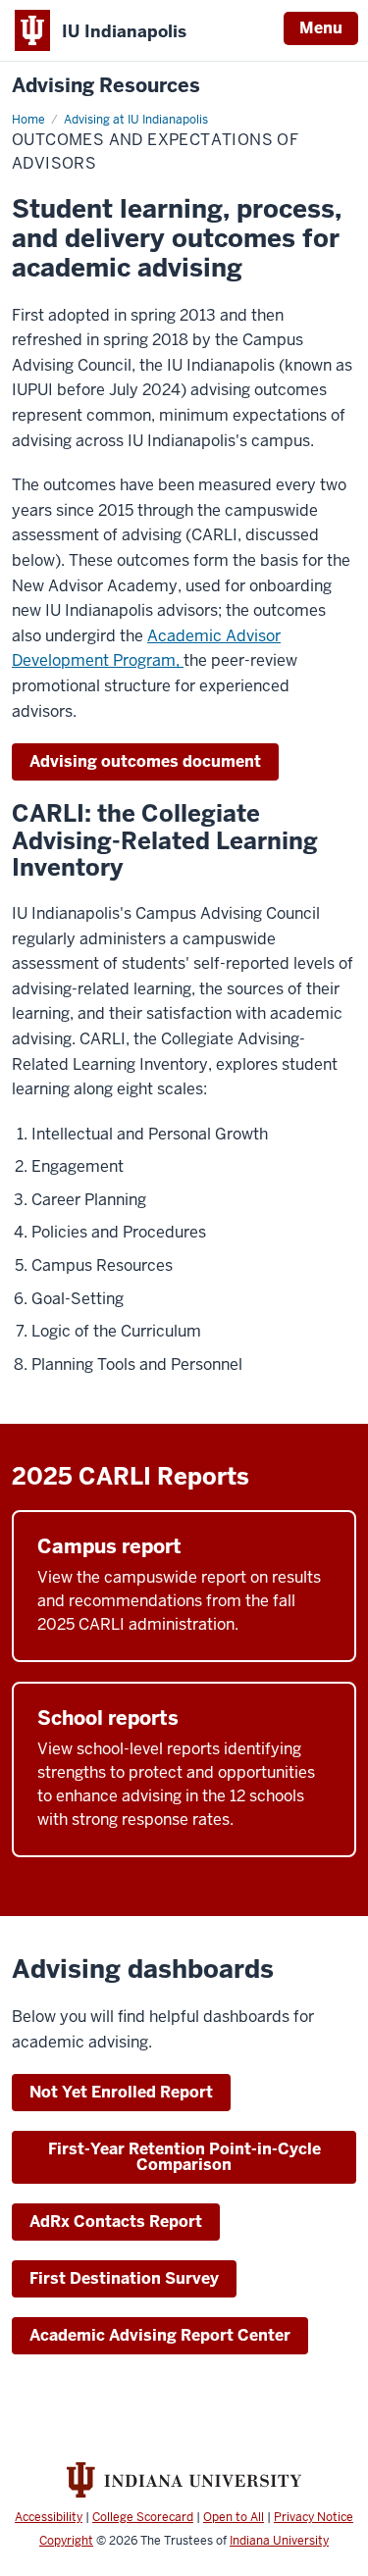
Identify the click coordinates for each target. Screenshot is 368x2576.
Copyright (66, 2541)
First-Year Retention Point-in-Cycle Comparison (184, 2157)
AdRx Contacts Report (116, 2222)
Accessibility (49, 2517)
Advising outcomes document (145, 761)
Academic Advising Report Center (160, 2335)
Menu (321, 28)
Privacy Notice (314, 2517)
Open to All (234, 2517)
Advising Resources (106, 86)
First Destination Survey (124, 2278)
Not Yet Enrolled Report (121, 2092)
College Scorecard (143, 2517)
